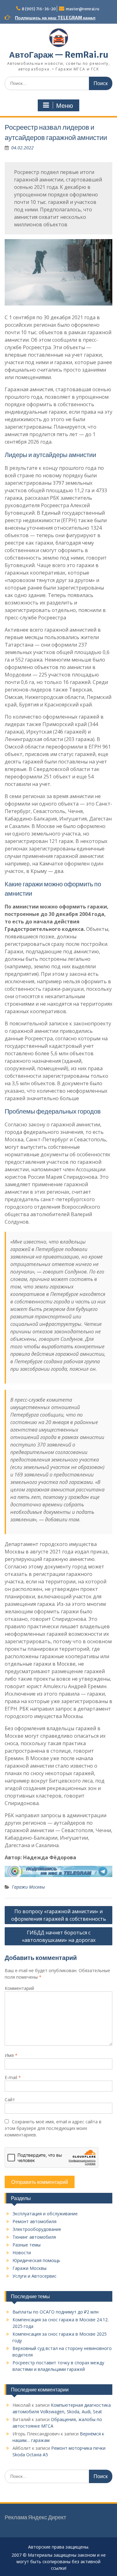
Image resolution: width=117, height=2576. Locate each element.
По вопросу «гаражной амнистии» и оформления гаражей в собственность (59, 1915)
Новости (22, 2253)
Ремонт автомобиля (34, 2221)
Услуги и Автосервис (34, 2276)
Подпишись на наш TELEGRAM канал (55, 18)
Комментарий (19, 1988)
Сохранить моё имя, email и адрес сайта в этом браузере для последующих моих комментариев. (53, 2128)
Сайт (10, 2099)
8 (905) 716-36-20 (39, 9)
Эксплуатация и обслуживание (45, 2214)
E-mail (13, 2077)
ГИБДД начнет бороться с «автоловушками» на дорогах (59, 1936)
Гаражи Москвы (28, 1887)
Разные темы (27, 2245)
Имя (11, 2055)
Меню (65, 106)
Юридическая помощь (36, 2260)
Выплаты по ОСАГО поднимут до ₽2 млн (56, 2312)
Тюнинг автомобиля (34, 2237)
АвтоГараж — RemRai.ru (59, 55)
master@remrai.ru (83, 9)
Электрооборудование (37, 2229)
